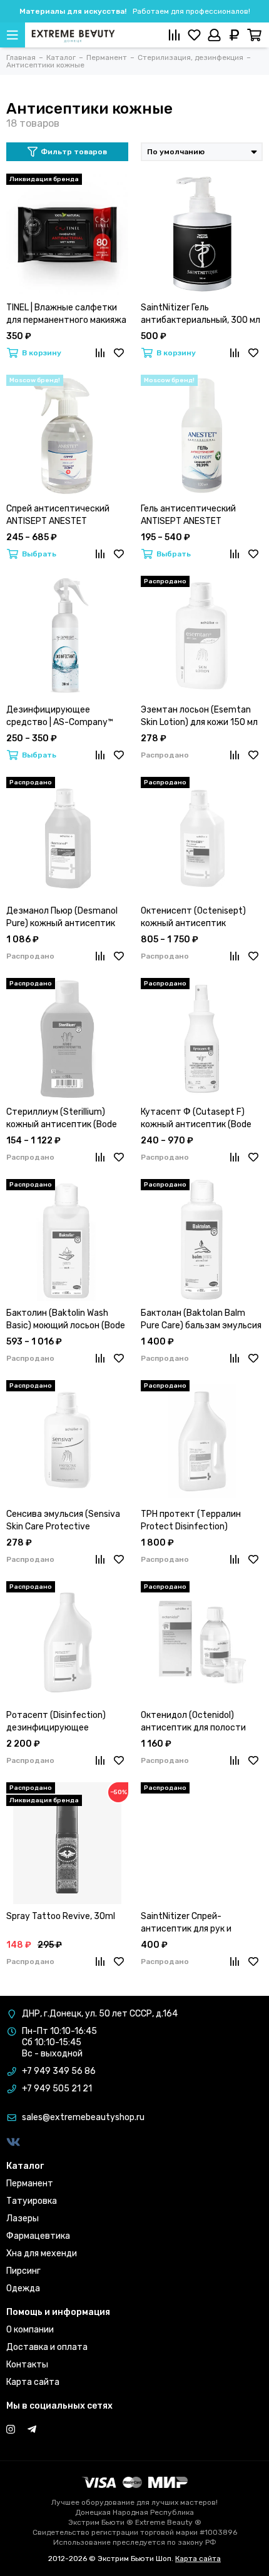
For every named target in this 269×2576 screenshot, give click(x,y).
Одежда (23, 2288)
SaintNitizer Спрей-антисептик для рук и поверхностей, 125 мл (187, 1923)
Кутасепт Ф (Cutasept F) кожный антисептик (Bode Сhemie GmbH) (196, 1119)
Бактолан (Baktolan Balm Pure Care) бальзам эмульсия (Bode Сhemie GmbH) (201, 1320)
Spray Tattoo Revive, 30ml (61, 1916)
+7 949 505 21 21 (57, 2089)
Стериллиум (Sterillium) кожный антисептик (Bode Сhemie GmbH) (62, 1119)
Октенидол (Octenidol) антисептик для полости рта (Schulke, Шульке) (193, 1722)
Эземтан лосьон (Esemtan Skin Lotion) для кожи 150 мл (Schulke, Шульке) (199, 717)
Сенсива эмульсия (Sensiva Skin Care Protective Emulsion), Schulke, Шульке (63, 1521)
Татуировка (32, 2201)
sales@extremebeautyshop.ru (83, 2117)
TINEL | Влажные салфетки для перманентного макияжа (66, 314)
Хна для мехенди (42, 2253)
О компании (30, 2330)
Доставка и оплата (47, 2347)
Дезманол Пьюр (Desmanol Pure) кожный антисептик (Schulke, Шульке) (62, 918)
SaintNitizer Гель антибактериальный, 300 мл (200, 314)
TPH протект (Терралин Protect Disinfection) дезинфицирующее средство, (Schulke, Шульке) (200, 1521)
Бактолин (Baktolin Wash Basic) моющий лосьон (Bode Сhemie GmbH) (66, 1320)
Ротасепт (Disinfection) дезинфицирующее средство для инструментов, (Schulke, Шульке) (58, 1722)
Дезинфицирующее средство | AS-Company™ (60, 716)
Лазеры (23, 2218)
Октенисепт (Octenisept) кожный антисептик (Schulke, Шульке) (193, 918)
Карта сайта (33, 2382)
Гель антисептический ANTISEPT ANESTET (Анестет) (188, 516)
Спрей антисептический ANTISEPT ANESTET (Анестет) (58, 516)
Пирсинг (23, 2271)
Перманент (30, 2184)
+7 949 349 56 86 (59, 2071)
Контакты (27, 2365)
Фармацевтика (38, 2236)
